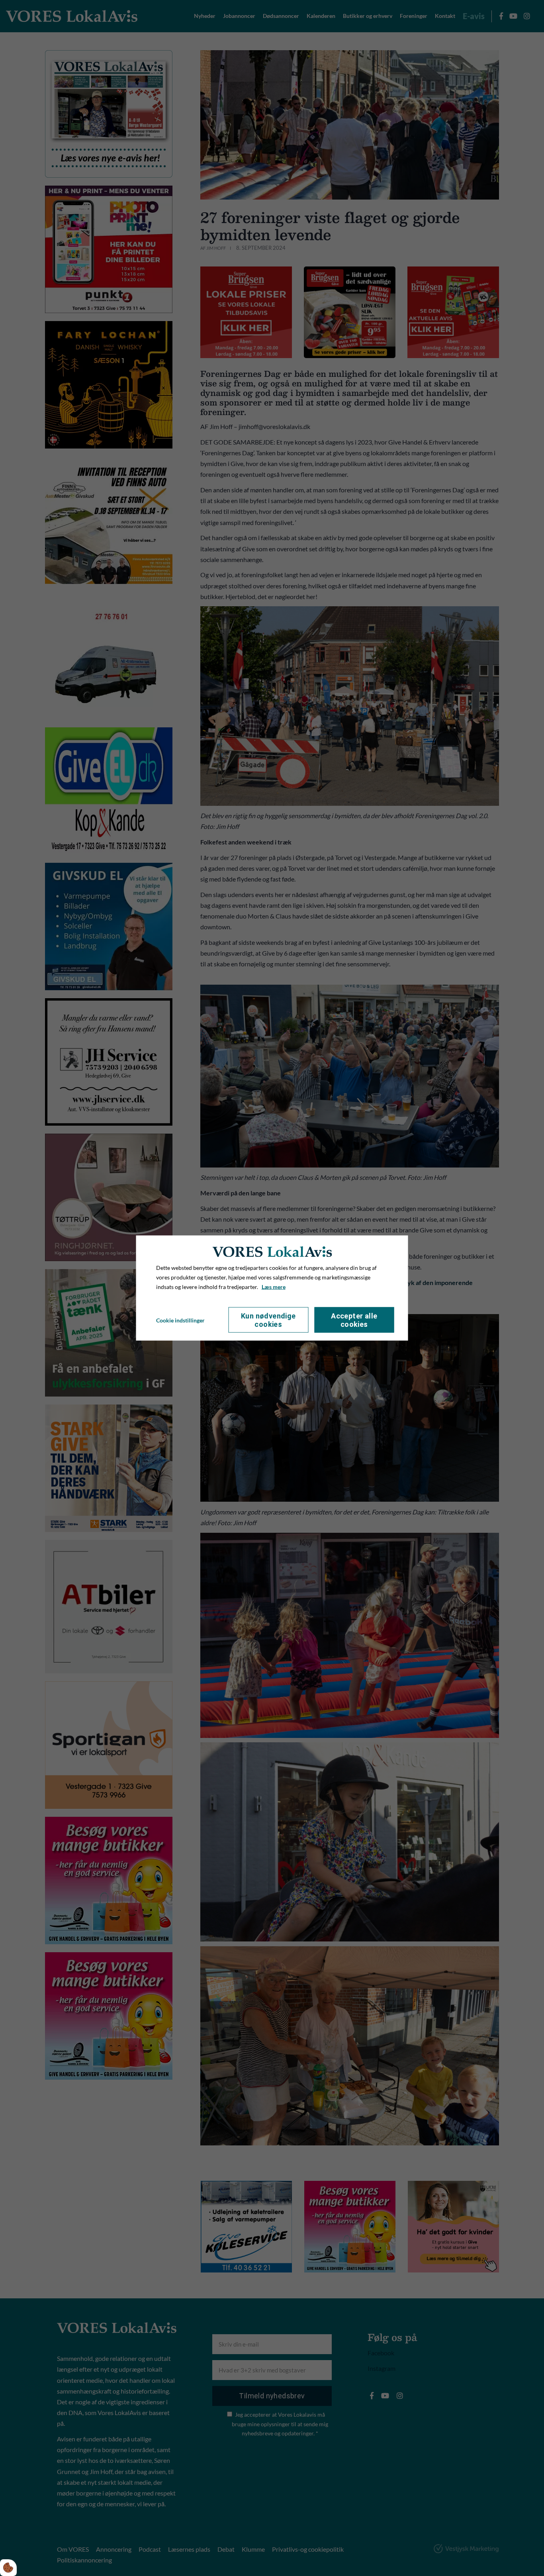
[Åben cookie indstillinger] (8, 2568)
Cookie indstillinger (180, 1320)
